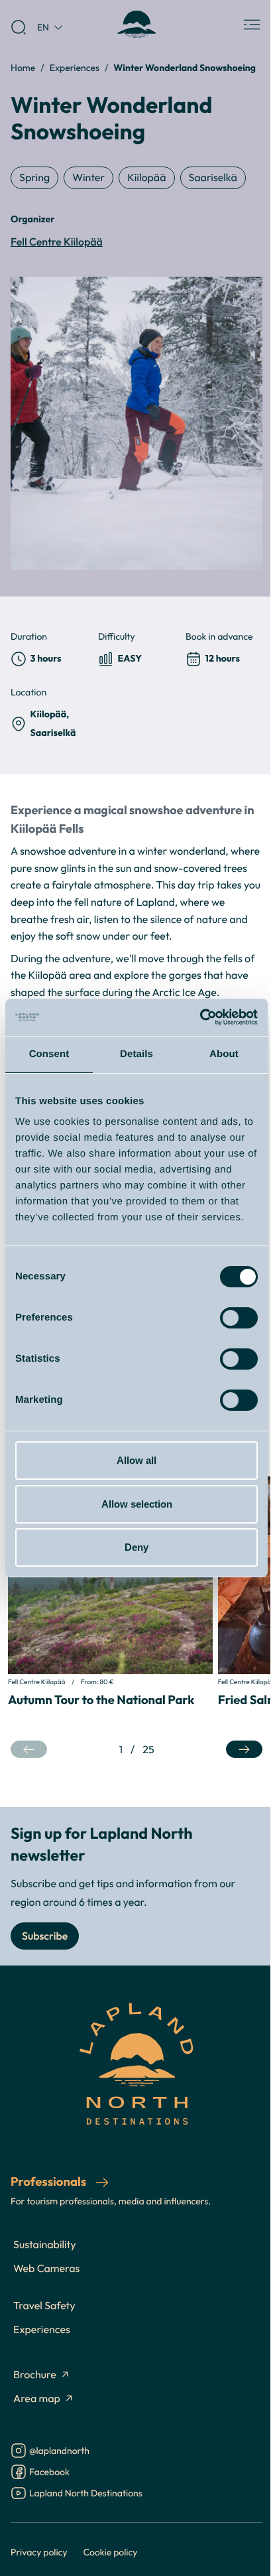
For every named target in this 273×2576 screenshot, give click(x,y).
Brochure (35, 2375)
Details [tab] (136, 1054)
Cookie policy (111, 2552)
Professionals (50, 2182)
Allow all (136, 1460)
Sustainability (45, 2245)
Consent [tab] (49, 1054)
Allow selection (137, 1504)
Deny (136, 1547)
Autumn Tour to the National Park (101, 1700)
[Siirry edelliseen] (29, 1750)
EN (43, 27)
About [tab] (224, 1054)
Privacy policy (39, 2552)
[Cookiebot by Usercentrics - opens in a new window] (200, 1017)
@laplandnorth (59, 2452)
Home (23, 67)
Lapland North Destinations (86, 2494)
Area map (37, 2399)
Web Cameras (46, 2269)
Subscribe (45, 1936)
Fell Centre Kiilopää (57, 242)
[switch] (239, 1318)
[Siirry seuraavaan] (244, 1750)
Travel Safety (44, 2306)
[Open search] (19, 27)
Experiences (75, 67)
